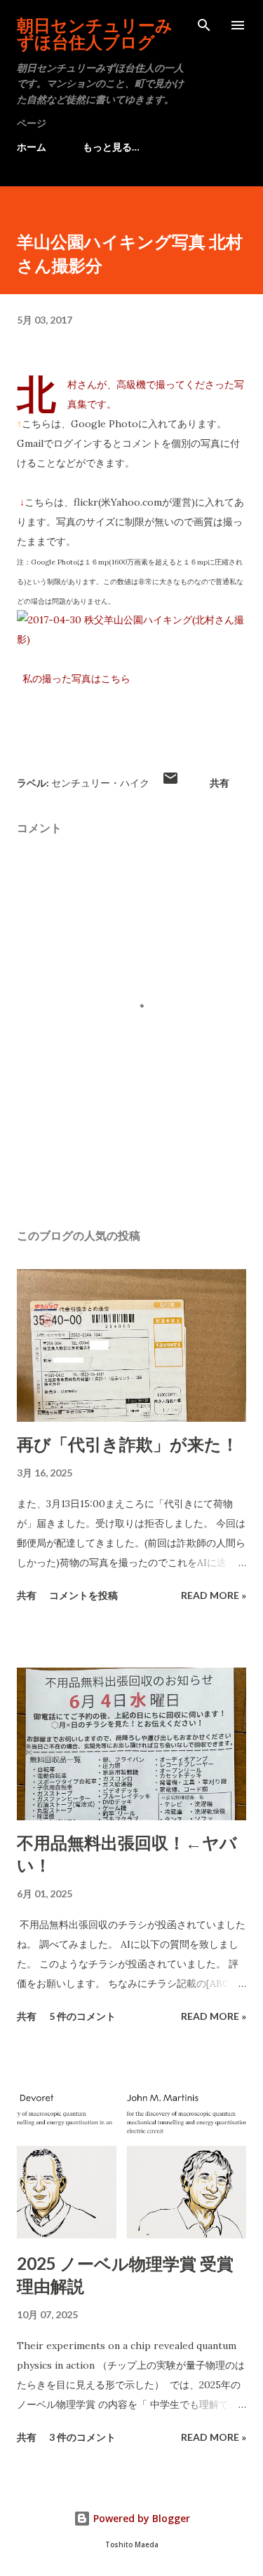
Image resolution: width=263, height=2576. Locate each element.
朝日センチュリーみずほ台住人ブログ (95, 33)
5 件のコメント (82, 2016)
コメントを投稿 (83, 1595)
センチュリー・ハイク (100, 783)
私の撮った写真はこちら (76, 679)
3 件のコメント (82, 2437)
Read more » (214, 1595)
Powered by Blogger (140, 2518)
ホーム (32, 147)
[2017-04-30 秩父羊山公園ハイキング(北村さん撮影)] (131, 639)
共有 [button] (220, 783)
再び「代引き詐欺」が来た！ (128, 1444)
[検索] (204, 25)
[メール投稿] (170, 783)
